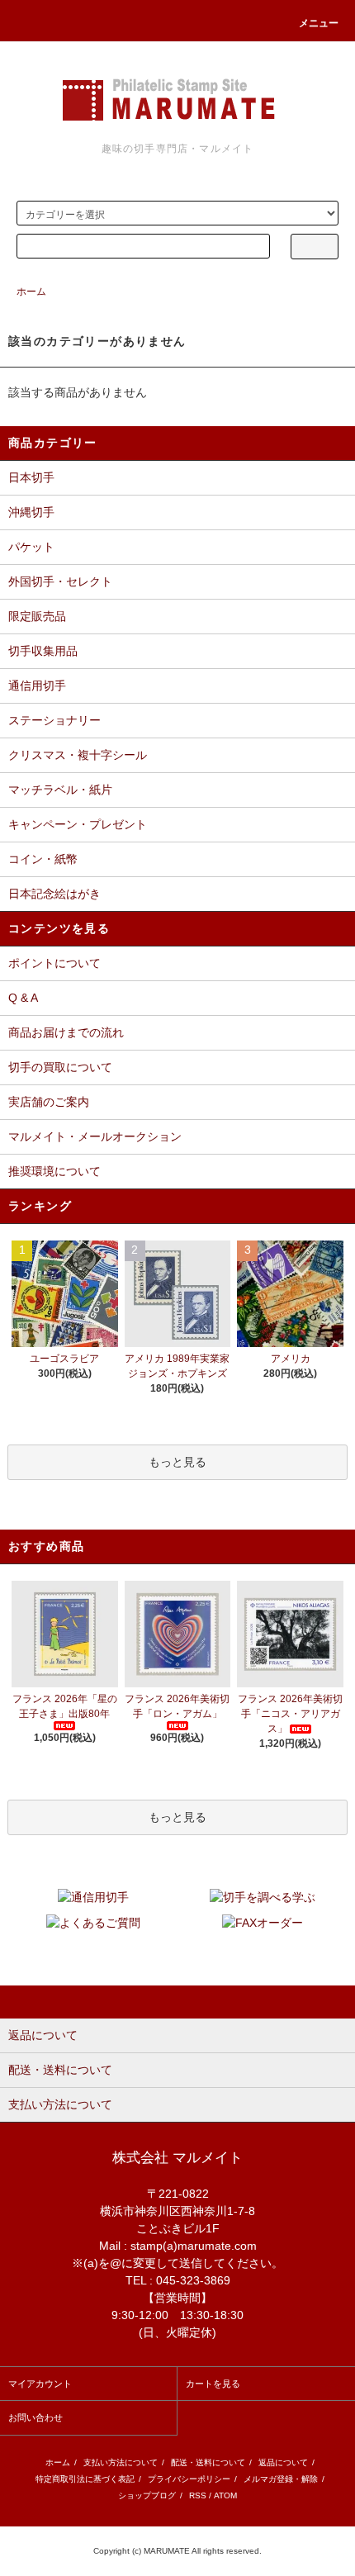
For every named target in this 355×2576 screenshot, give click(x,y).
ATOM (225, 2495)
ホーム (31, 292)
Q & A (23, 998)
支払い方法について (121, 2462)
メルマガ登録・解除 (281, 2479)
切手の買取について (60, 1067)
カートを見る (213, 2384)
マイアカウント (40, 2384)
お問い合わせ (35, 2417)
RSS (198, 2495)
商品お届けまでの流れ (66, 1032)
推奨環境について (54, 1171)
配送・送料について (208, 2462)
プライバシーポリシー (189, 2479)
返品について (283, 2462)
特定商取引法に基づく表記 (85, 2479)
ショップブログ (147, 2495)
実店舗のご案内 (49, 1102)
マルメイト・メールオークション (95, 1136)
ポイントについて (54, 963)
